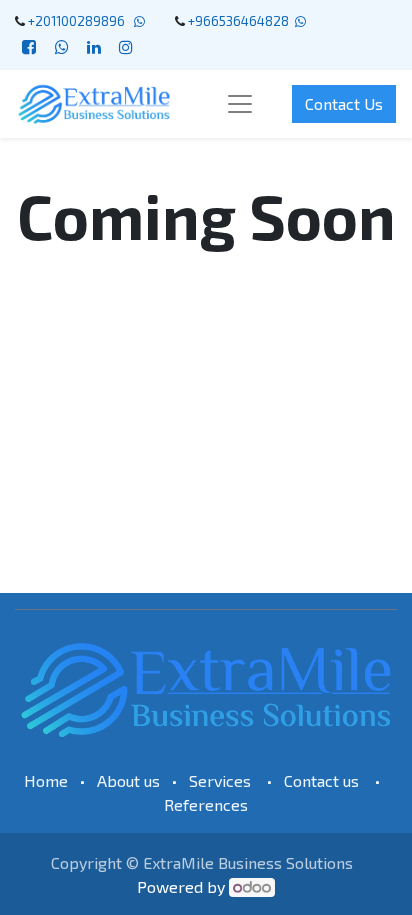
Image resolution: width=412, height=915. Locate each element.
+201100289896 (79, 21)
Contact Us (344, 103)
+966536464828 (238, 21)
